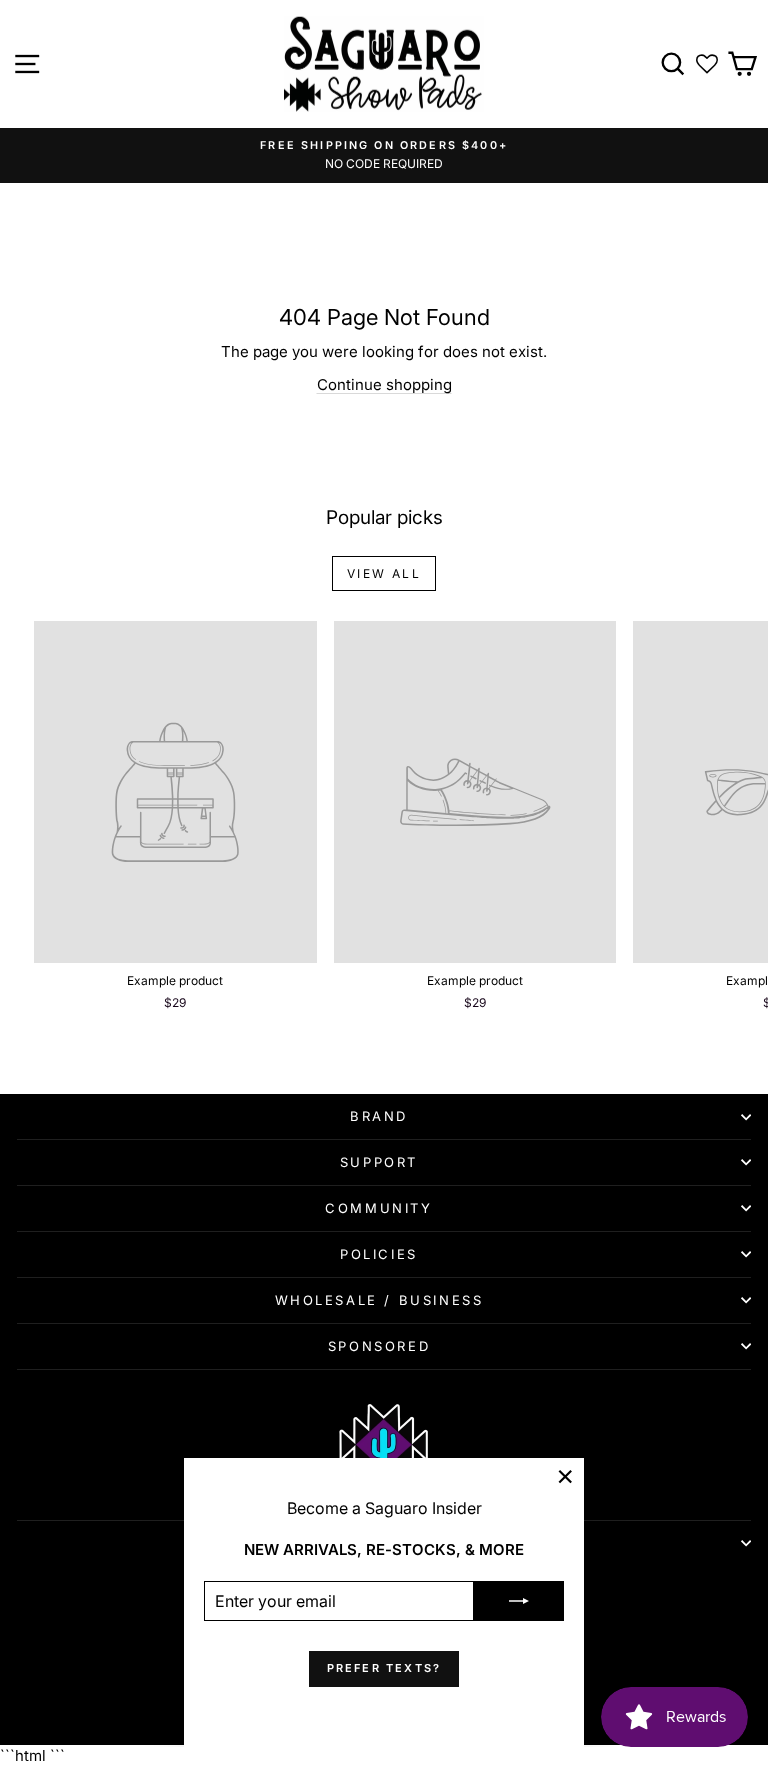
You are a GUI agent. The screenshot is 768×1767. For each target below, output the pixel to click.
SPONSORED (379, 1346)
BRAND (379, 1116)
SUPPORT (379, 1162)
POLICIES (379, 1254)
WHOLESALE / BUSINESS (379, 1300)
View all (384, 573)
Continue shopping (384, 384)
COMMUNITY (378, 1208)
